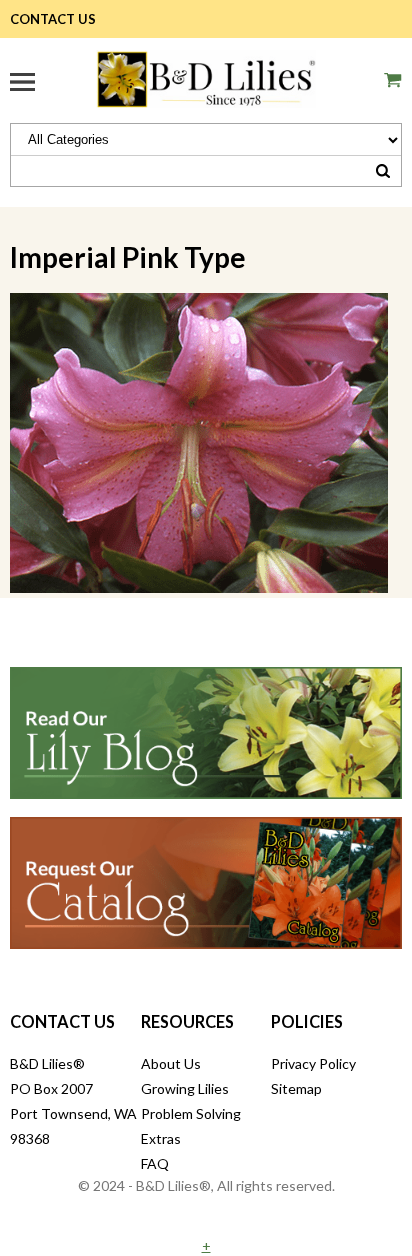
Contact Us (53, 19)
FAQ (155, 1163)
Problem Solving (191, 1113)
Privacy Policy (313, 1063)
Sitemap (296, 1088)
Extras (161, 1138)
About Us (171, 1063)
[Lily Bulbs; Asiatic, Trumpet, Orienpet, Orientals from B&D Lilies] (206, 76)
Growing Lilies (185, 1088)
